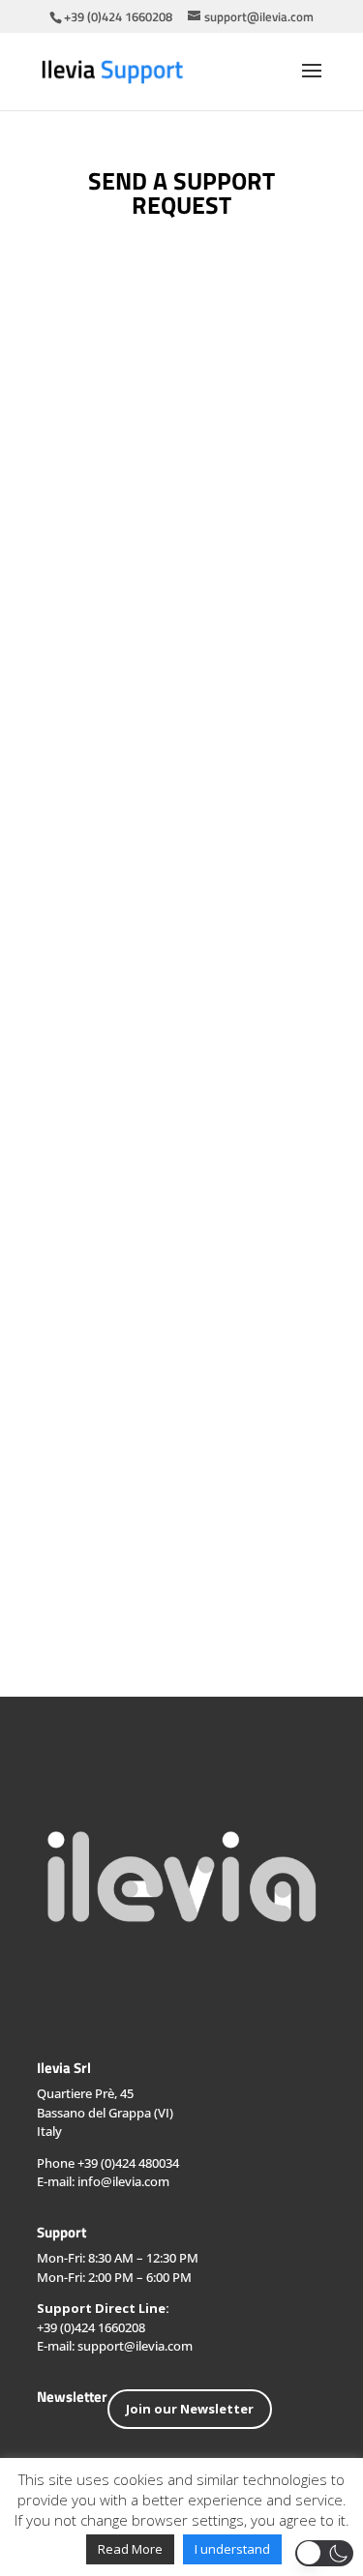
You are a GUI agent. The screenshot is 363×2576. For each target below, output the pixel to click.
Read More (130, 2549)
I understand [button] (232, 2549)
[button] (324, 2553)
